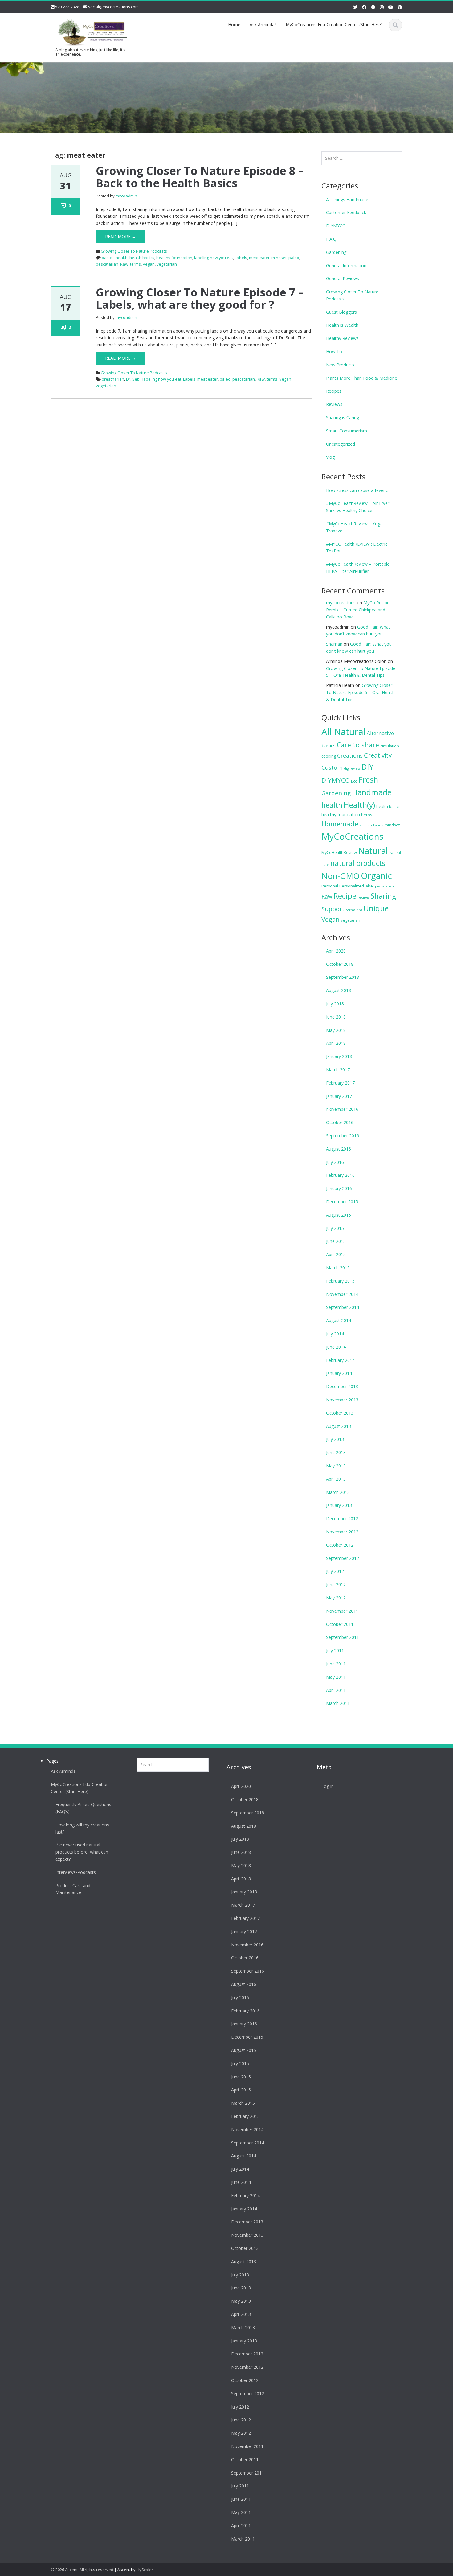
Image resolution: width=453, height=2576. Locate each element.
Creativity (378, 755)
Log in (328, 1786)
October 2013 (340, 1413)
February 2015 (340, 1281)
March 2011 (338, 1703)
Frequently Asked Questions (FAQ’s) (83, 1808)
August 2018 (339, 990)
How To (334, 351)
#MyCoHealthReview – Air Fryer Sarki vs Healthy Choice (358, 507)
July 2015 (335, 1228)
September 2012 (343, 1558)
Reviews (334, 404)
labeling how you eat (214, 258)
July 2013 (335, 1439)
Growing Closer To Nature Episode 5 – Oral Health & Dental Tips (360, 692)
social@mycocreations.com (113, 7)
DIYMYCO (336, 226)
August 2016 (339, 1149)
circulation (390, 746)
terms (135, 264)
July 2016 (335, 1162)
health (122, 258)
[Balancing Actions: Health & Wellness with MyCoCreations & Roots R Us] (91, 31)
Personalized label (357, 886)
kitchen (366, 825)
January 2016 (339, 1188)
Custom (332, 767)
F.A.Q (331, 239)
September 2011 (343, 1637)
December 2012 (342, 1518)
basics (108, 258)
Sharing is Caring (343, 418)
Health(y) (359, 805)
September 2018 (343, 977)
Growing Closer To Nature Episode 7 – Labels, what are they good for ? (200, 298)
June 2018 (336, 1017)
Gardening (336, 252)
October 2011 (340, 1624)
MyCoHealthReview (339, 852)
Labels (241, 258)
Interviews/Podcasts (76, 1872)
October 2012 (340, 1545)
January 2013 (339, 1505)
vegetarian (167, 264)
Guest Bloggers (341, 312)
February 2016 (340, 1175)
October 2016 (340, 1122)
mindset (279, 258)
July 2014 (335, 1334)
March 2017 (338, 1070)
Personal (330, 886)
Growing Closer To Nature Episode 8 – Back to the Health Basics (200, 177)
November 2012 (342, 1532)
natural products (358, 863)
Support (333, 909)
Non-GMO (341, 876)
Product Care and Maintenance (73, 1889)
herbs (367, 815)
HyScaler (145, 2570)
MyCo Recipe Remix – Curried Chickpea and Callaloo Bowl (358, 610)
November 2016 (342, 1109)
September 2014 (343, 1307)
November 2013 (342, 1400)
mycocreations (341, 603)
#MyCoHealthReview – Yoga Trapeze (354, 527)
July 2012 (335, 1571)
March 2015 (338, 1268)
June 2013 (336, 1452)
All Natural (343, 732)
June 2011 (336, 1664)
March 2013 (338, 1492)
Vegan (149, 264)
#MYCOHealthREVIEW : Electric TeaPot (357, 548)
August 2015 (339, 1215)
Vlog (330, 457)
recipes (363, 897)
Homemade (340, 824)
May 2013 (336, 1466)
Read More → (120, 236)
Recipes (334, 391)
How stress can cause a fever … (358, 490)
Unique (376, 908)
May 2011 (336, 1677)
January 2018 (339, 1056)
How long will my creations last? (82, 1828)
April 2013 (336, 1479)
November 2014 (342, 1294)
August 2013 (339, 1426)
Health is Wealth (342, 325)
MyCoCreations (352, 836)
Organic (376, 876)
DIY (367, 767)
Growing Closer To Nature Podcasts (134, 251)
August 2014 (339, 1320)
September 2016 (343, 1136)
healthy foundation (174, 258)
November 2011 (342, 1611)
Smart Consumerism (347, 431)
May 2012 (336, 1598)
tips (359, 910)
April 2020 (336, 951)
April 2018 (336, 1043)
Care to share (358, 745)
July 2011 (335, 1650)
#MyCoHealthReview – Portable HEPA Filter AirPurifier (358, 568)
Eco (354, 781)
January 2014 (339, 1373)
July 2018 (335, 1004)
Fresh (368, 779)
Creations (350, 755)
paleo (294, 258)
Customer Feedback (346, 212)
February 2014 (340, 1360)
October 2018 (340, 964)
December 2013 (342, 1386)
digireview (352, 768)
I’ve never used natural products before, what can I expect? (83, 1852)
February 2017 (340, 1083)
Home (234, 25)
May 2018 (336, 1030)
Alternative (380, 733)
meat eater (259, 258)
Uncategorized (341, 444)
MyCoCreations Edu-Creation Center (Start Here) (334, 25)
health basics (142, 258)
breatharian (113, 379)
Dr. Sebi (133, 379)
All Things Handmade (347, 199)
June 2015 (336, 1241)
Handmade (372, 792)
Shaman (334, 644)
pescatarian (107, 264)
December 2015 (342, 1202)
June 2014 (336, 1347)
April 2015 (336, 1254)
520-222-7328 (67, 7)
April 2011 (336, 1690)
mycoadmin (126, 196)
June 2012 (336, 1584)
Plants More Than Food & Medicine (362, 378)
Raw (124, 264)
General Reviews (343, 278)
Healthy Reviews (342, 338)
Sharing (383, 896)
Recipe (345, 896)
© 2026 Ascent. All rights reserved (82, 2570)
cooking (329, 756)
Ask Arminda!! (263, 25)
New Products (340, 365)
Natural (373, 850)
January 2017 (339, 1096)
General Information (346, 265)
